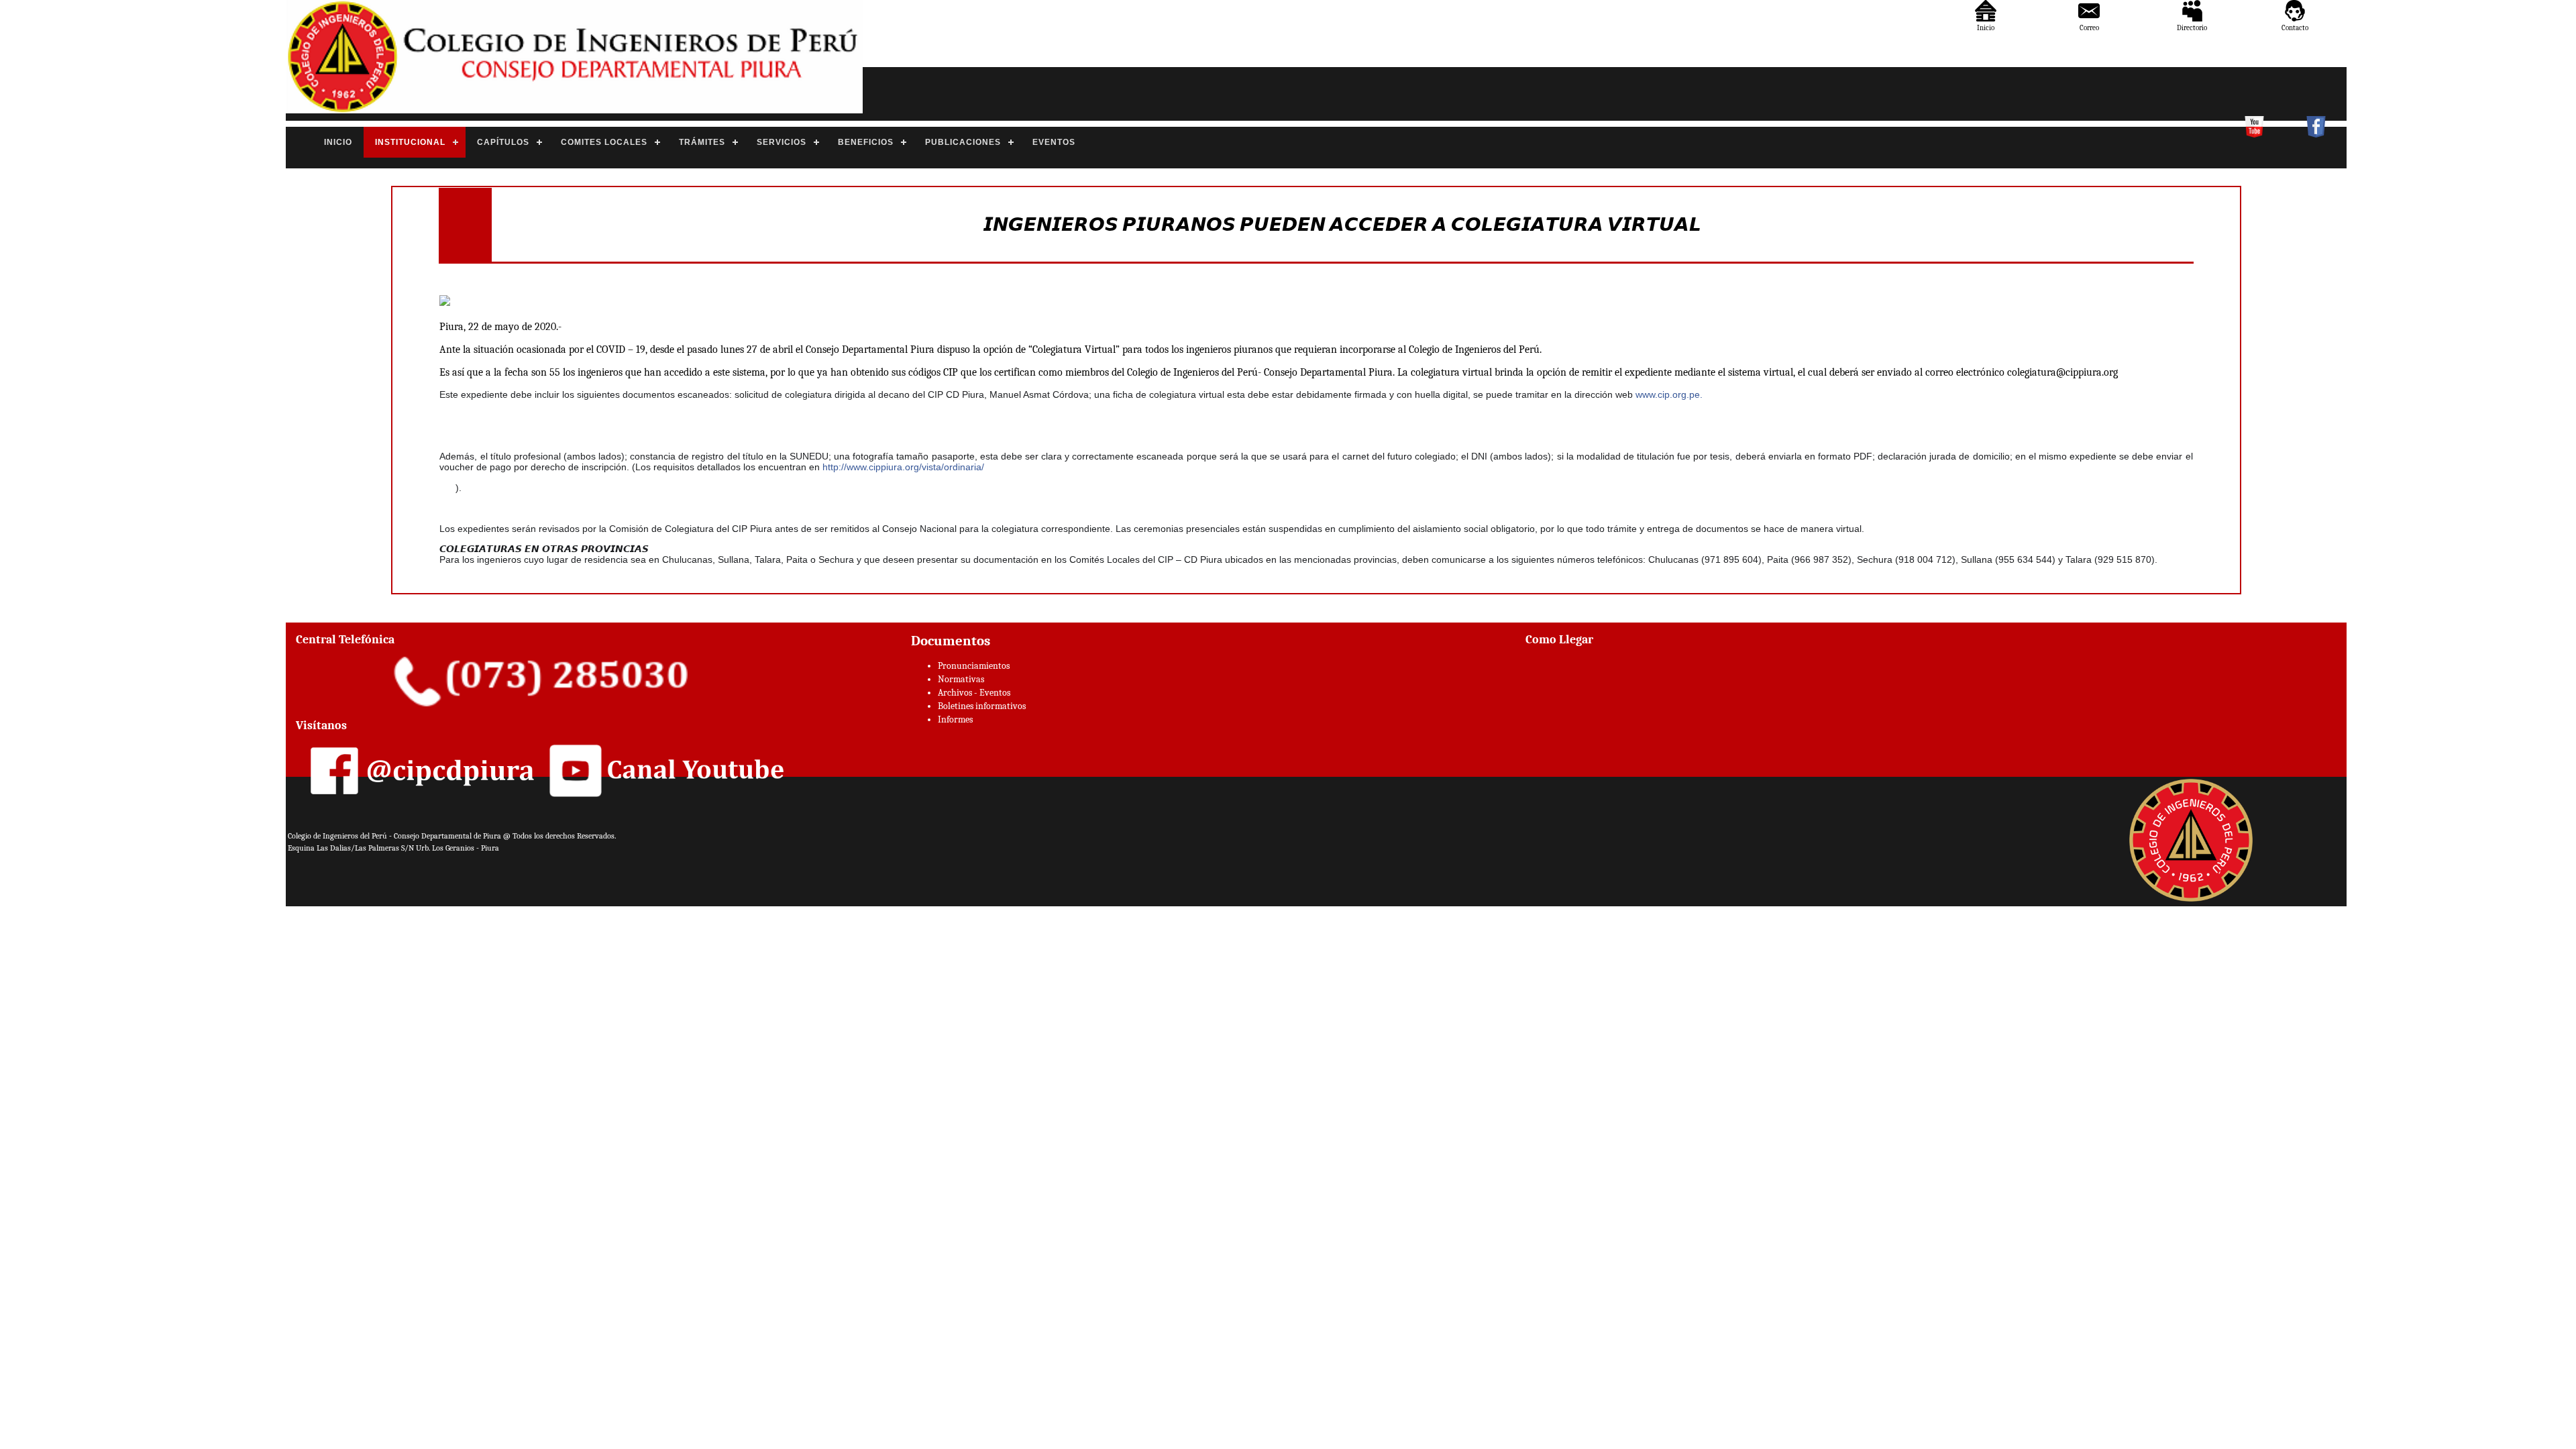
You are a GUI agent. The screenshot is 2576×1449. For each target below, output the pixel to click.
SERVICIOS (782, 142)
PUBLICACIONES (963, 142)
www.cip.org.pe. (1669, 394)
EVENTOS (1054, 142)
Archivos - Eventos (974, 693)
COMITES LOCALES (604, 142)
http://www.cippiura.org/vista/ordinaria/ (903, 467)
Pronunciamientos (974, 666)
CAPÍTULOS (503, 142)
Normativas (961, 679)
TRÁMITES (702, 142)
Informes (955, 719)
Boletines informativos (982, 706)
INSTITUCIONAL (410, 142)
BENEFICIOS (866, 142)
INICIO (338, 142)
